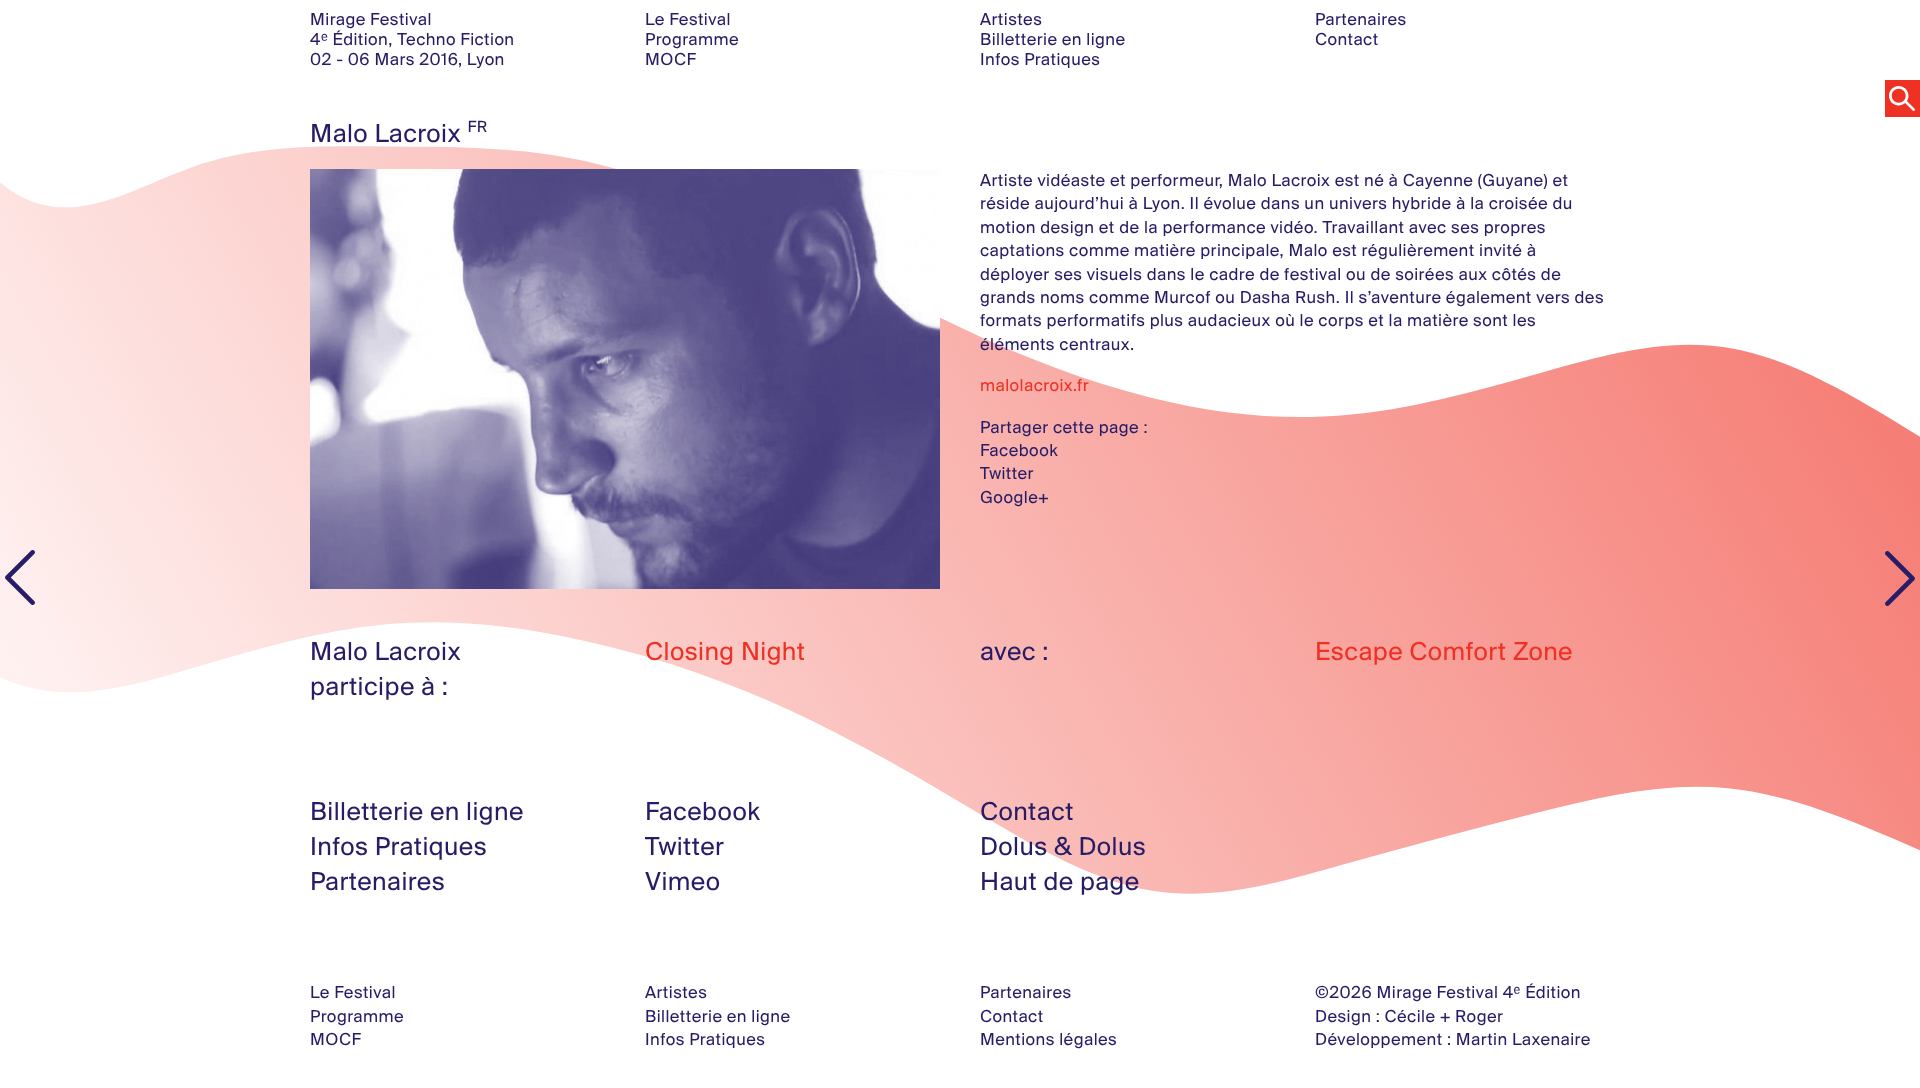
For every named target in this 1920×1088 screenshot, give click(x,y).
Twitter (1007, 473)
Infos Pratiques (1040, 59)
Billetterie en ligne (1052, 39)
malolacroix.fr (1034, 385)
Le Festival (688, 19)
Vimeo (682, 881)
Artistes (1011, 19)
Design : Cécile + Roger (1409, 1016)
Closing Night (725, 651)
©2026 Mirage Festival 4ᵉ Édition (1448, 992)
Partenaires (1361, 19)
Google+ (1014, 497)
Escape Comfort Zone (1444, 651)
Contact (1347, 39)
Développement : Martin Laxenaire (1453, 1039)
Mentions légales (1048, 1039)
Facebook (1019, 450)
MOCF (670, 59)
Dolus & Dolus (1063, 846)
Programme (692, 39)
